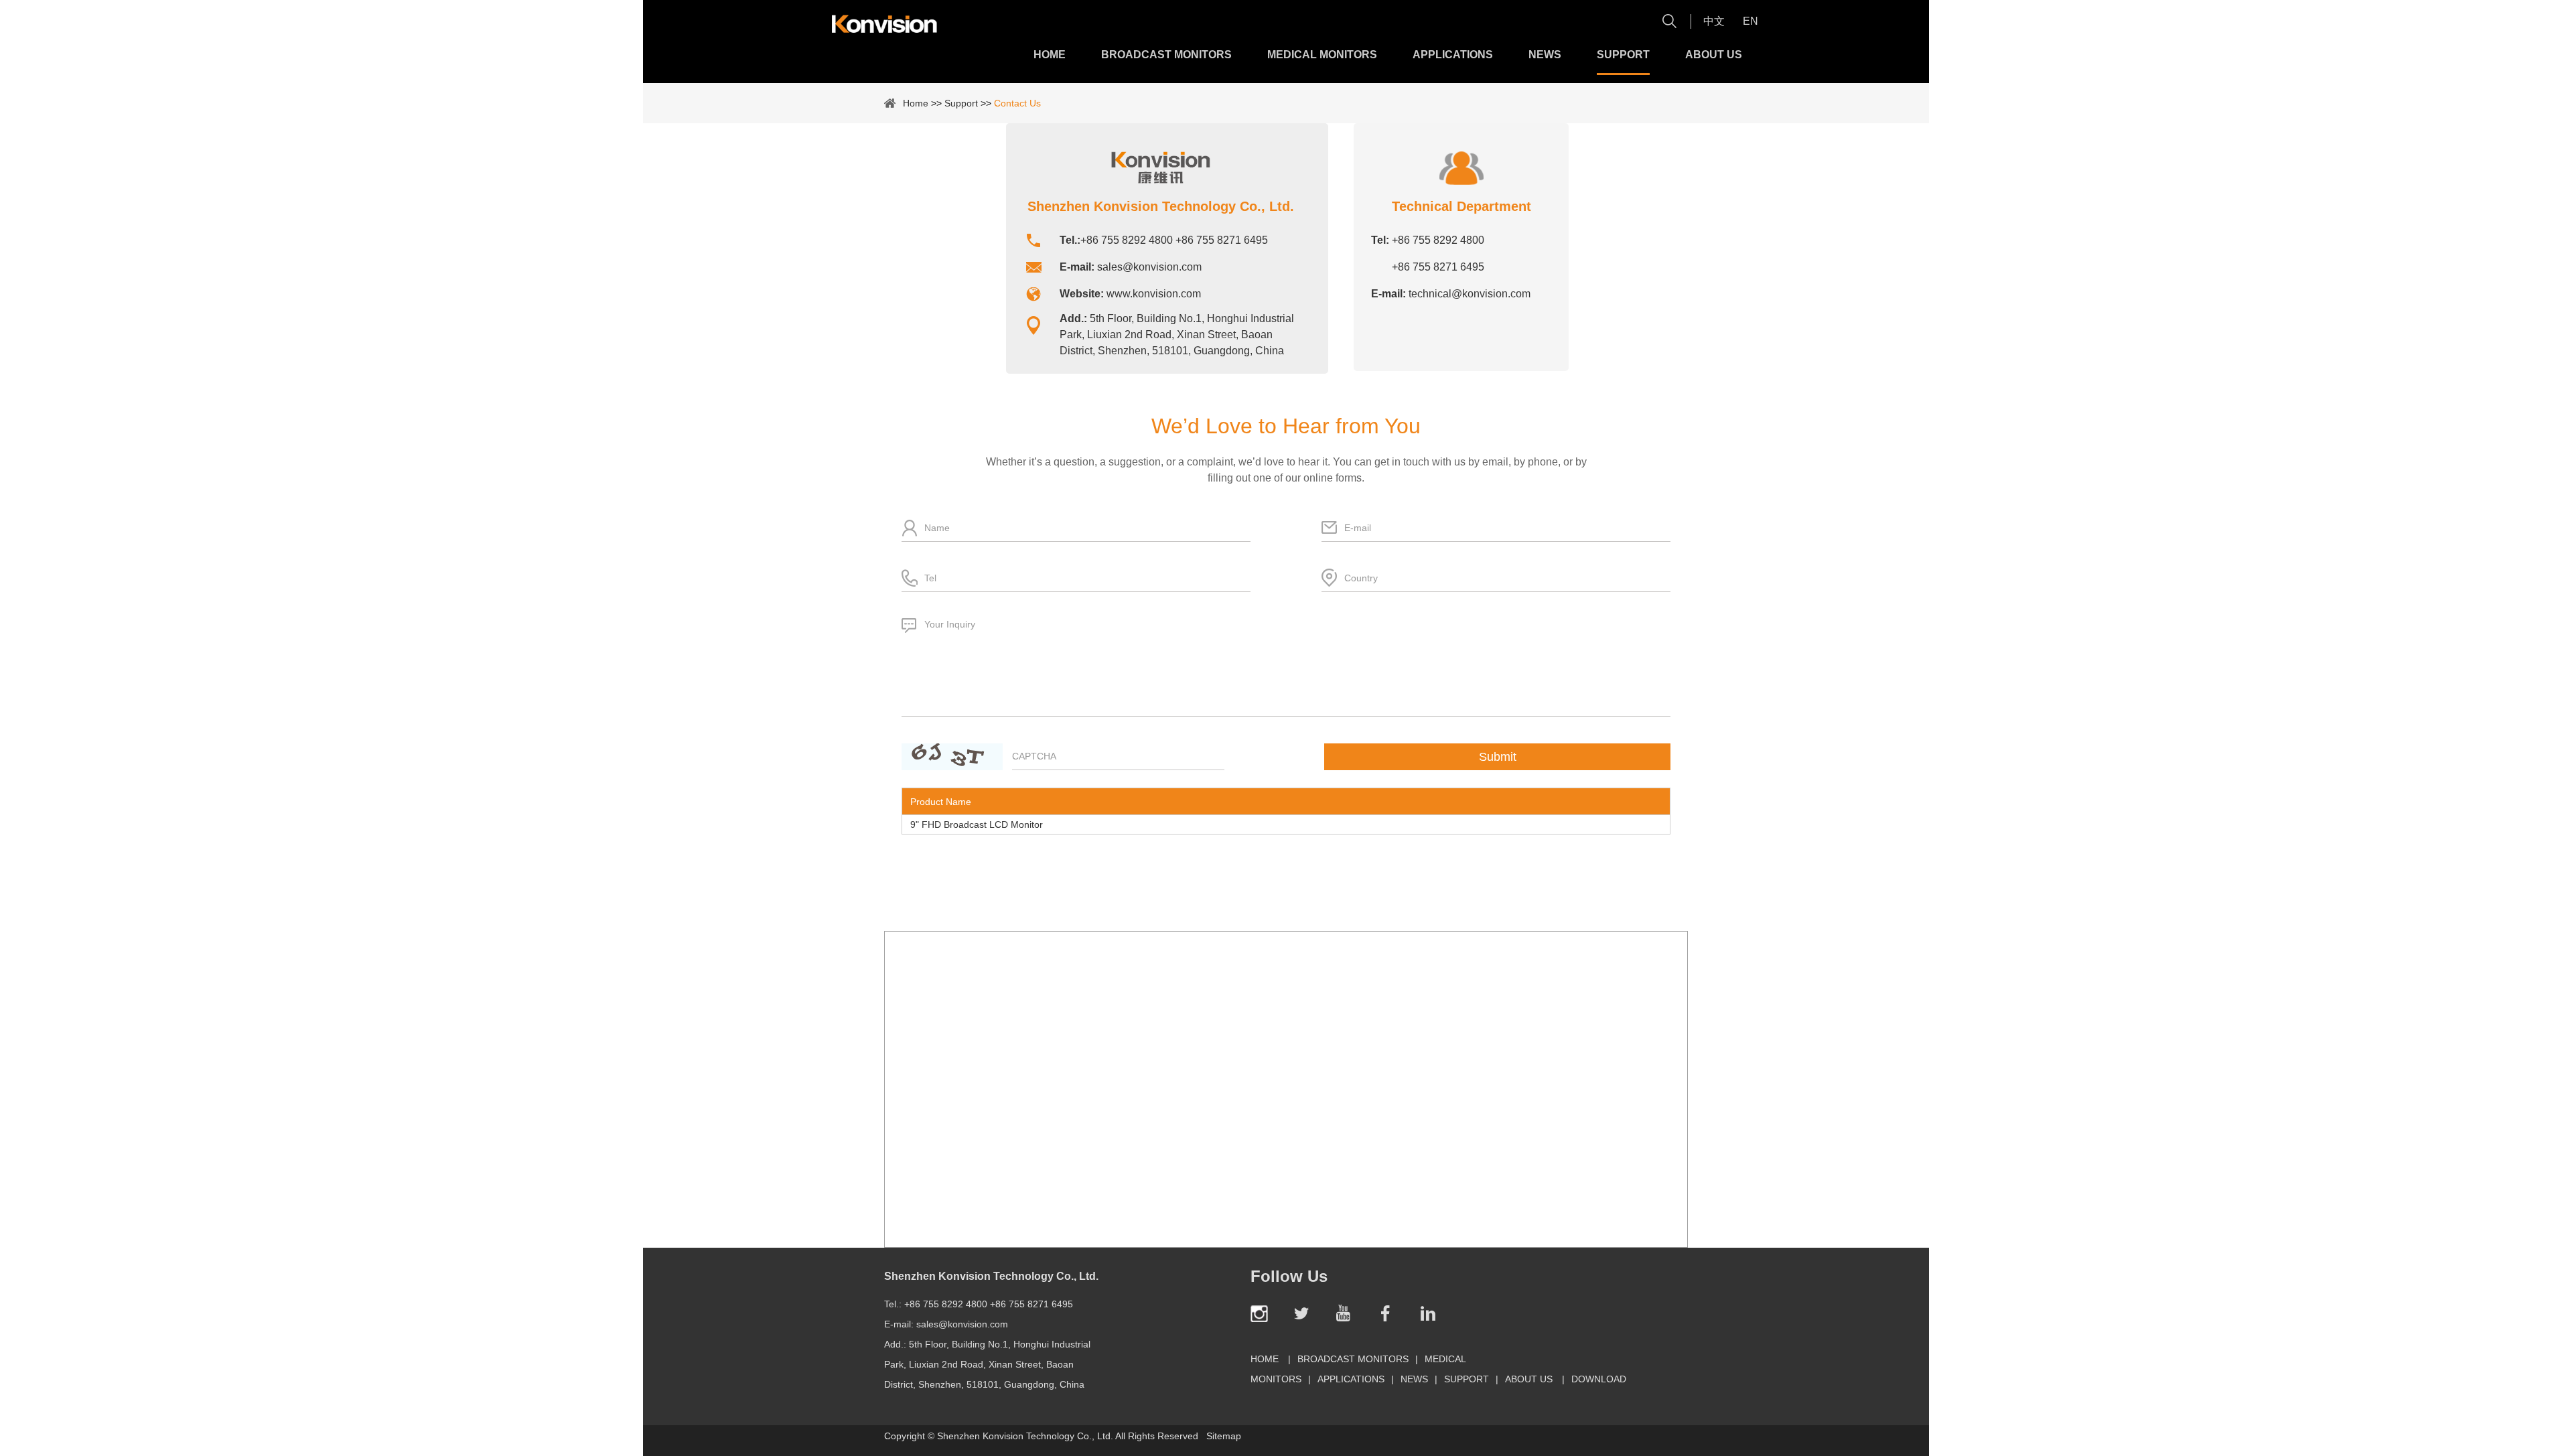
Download (1599, 1379)
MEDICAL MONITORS (1322, 55)
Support (1623, 55)
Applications (1453, 55)
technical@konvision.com (1470, 294)
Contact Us (1017, 103)
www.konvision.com (1154, 294)
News (1545, 55)
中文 (1714, 21)
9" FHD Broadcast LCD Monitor (977, 824)
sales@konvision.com (1149, 267)
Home (1050, 55)
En (1751, 21)
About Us (1714, 55)
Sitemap (1224, 1436)
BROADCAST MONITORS (1166, 55)
